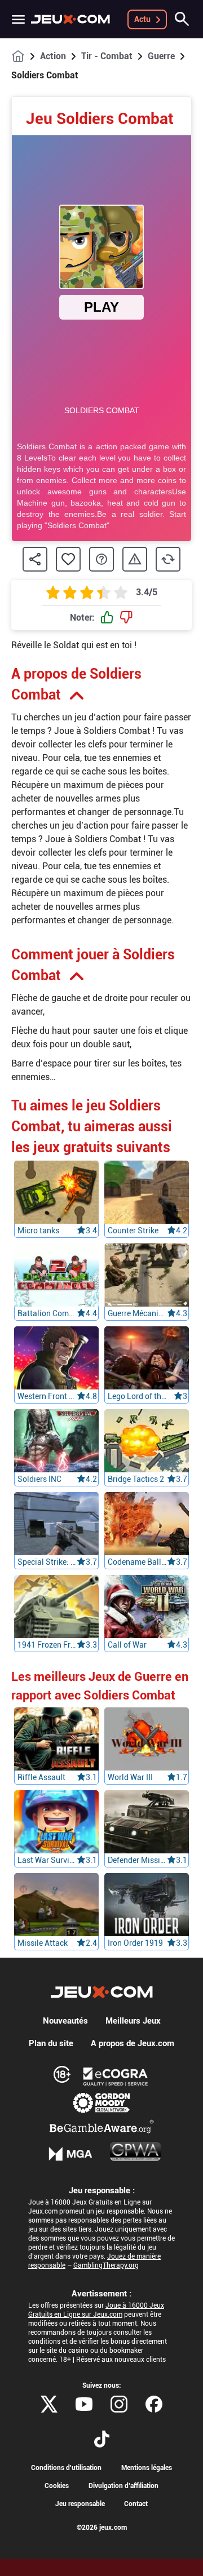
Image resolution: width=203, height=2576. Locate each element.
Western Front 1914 (47, 1396)
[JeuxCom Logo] (70, 19)
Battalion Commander (47, 1313)
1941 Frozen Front (47, 1645)
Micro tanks (38, 1231)
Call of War (127, 1645)
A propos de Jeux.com (133, 2043)
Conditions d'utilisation (66, 2468)
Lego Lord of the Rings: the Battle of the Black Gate (137, 1396)
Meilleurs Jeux (133, 2021)
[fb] (154, 2404)
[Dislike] (126, 618)
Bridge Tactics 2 (136, 1479)
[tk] (102, 2439)
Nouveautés (65, 2021)
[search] (182, 19)
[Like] (107, 618)
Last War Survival (47, 1860)
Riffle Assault (41, 1777)
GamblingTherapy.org (106, 2265)
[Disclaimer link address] (116, 2077)
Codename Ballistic (137, 1562)
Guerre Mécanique (137, 1313)
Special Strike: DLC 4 (47, 1562)
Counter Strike (133, 1231)
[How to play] (101, 559)
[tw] (49, 2404)
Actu (142, 19)
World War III (130, 1777)
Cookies (57, 2486)
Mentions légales (147, 2468)
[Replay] (168, 559)
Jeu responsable (80, 2504)
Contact (136, 2504)
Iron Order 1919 (135, 1943)
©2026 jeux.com (102, 2528)
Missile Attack (43, 1943)
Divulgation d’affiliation (123, 2486)
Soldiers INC (39, 1479)
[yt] (84, 2404)
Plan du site (51, 2043)
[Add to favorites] (68, 559)
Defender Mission (137, 1860)
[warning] (135, 559)
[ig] (119, 2404)
